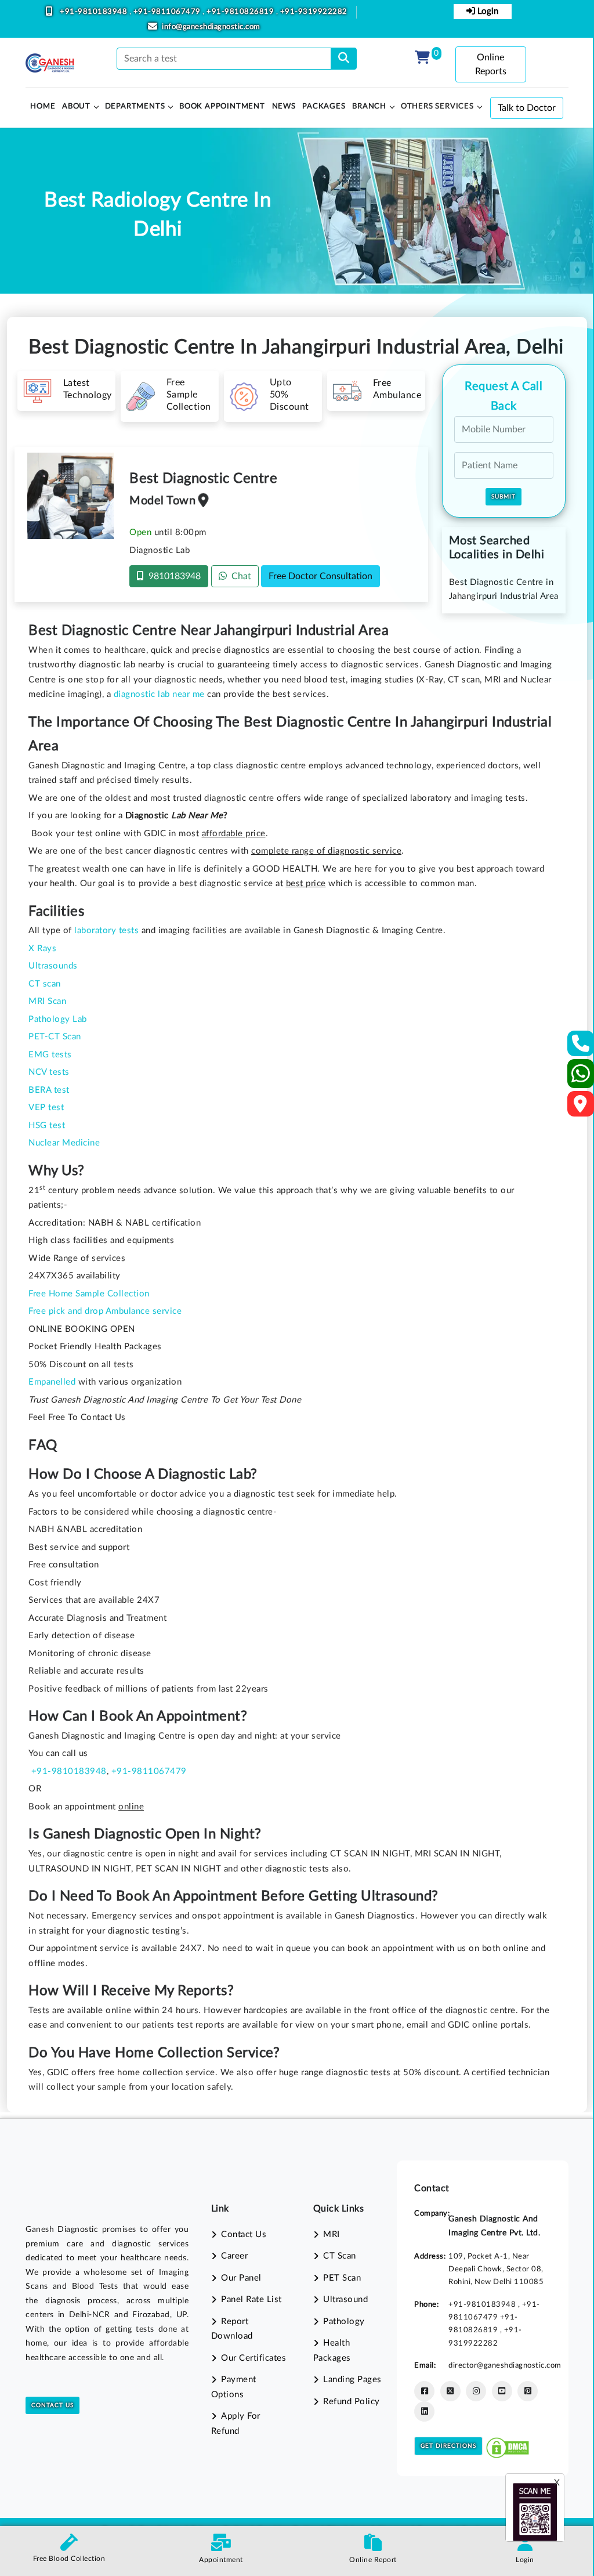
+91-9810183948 (95, 12)
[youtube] (502, 2391)
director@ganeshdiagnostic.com (505, 2365)
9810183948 (172, 576)
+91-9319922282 (314, 12)
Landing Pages (352, 2380)
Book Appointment (222, 106)
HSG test (47, 1126)
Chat (239, 576)
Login (487, 11)
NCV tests (49, 1072)
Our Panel (241, 2278)
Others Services (437, 106)
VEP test (46, 1108)
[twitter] (450, 2391)
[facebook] (424, 2391)
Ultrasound (345, 2299)
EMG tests (50, 1055)
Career (234, 2256)
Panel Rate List (251, 2299)
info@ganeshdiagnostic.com (211, 27)
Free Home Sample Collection (89, 1294)
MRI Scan (47, 1001)
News (284, 106)
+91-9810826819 (241, 12)
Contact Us (52, 2405)
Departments (135, 106)
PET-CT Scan (55, 1037)
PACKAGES (324, 106)
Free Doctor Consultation (320, 576)
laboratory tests (106, 931)
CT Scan (340, 2256)
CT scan (45, 984)
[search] (344, 59)
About (76, 106)
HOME (43, 106)
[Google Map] (581, 1108)
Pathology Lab (58, 1019)
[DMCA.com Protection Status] (508, 2445)
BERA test (49, 1090)
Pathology (344, 2322)
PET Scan (342, 2278)
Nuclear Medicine (64, 1143)
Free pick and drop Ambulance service (105, 1311)
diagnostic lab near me (159, 694)
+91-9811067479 (168, 12)
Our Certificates (253, 2358)
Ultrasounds (53, 966)
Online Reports (491, 64)
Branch (369, 106)
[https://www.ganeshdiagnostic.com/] (50, 63)
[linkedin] (424, 2411)
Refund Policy (352, 2402)
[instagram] (476, 2391)
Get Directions (448, 2446)
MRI (332, 2234)
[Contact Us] (581, 1047)
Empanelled (52, 1382)
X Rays (42, 949)
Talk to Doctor (527, 108)
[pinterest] (528, 2391)
